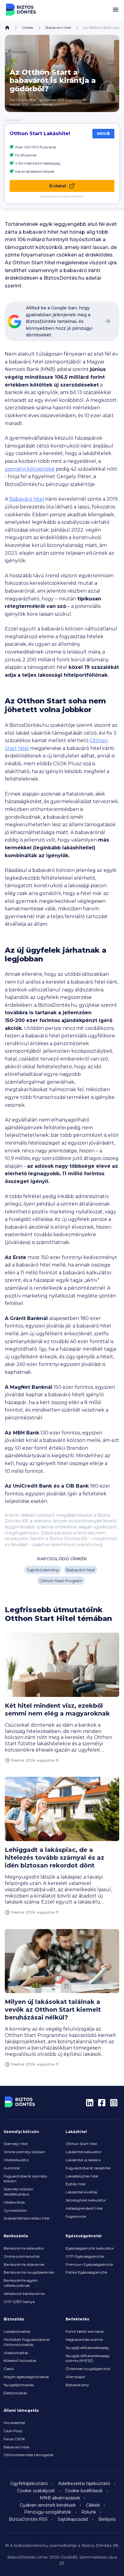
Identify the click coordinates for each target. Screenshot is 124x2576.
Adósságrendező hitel (84, 2208)
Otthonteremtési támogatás (28, 2455)
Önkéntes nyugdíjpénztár (88, 2369)
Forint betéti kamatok (85, 2331)
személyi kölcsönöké (30, 469)
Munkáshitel (14, 2423)
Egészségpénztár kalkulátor (90, 2248)
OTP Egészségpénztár (85, 2256)
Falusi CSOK (14, 2439)
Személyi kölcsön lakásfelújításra (18, 2192)
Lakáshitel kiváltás (81, 2192)
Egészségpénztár (84, 2236)
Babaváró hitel (58, 27)
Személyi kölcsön (21, 2132)
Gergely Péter (27, 100)
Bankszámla (16, 2236)
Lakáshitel (76, 2132)
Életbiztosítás (15, 2393)
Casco (9, 2369)
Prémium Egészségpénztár (90, 2264)
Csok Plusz (13, 2431)
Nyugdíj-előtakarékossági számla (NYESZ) (88, 2358)
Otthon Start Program (61, 1581)
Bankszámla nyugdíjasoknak (29, 2272)
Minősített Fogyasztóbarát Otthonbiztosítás (27, 2342)
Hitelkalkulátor (16, 2160)
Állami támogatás (21, 2410)
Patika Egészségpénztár (87, 2272)
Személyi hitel (16, 2144)
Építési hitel (76, 2184)
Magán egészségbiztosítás (26, 2377)
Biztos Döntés (21, 10)
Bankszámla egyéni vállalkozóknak (21, 2283)
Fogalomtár (76, 2216)
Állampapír (76, 2377)
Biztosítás (14, 2319)
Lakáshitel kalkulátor (84, 2152)
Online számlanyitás (22, 2256)
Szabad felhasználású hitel (26, 2218)
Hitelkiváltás (14, 2202)
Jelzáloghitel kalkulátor (86, 2200)
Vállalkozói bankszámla (24, 2294)
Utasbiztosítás (16, 2353)
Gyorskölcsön (15, 2210)
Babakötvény (77, 2385)
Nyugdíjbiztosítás (19, 2385)
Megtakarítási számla (84, 2339)
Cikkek (28, 27)
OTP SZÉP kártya (19, 2302)
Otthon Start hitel (81, 2144)
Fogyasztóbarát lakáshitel (88, 2168)
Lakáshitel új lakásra (83, 2160)
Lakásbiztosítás (17, 2331)
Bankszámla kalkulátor (24, 2248)
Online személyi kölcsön (24, 2152)
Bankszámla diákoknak (24, 2264)
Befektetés (77, 2319)
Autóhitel (12, 2168)
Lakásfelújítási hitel (82, 2176)
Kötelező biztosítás (20, 2361)
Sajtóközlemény (43, 1570)
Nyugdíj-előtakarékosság (87, 2348)
